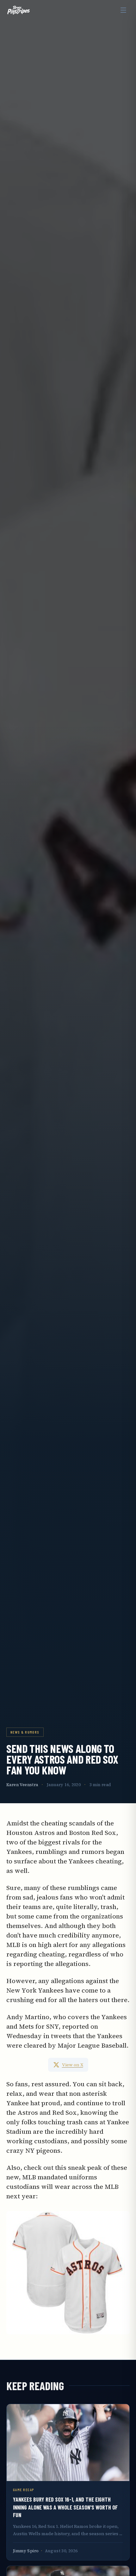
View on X (73, 2065)
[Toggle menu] (123, 10)
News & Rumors (25, 1732)
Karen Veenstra (22, 1785)
